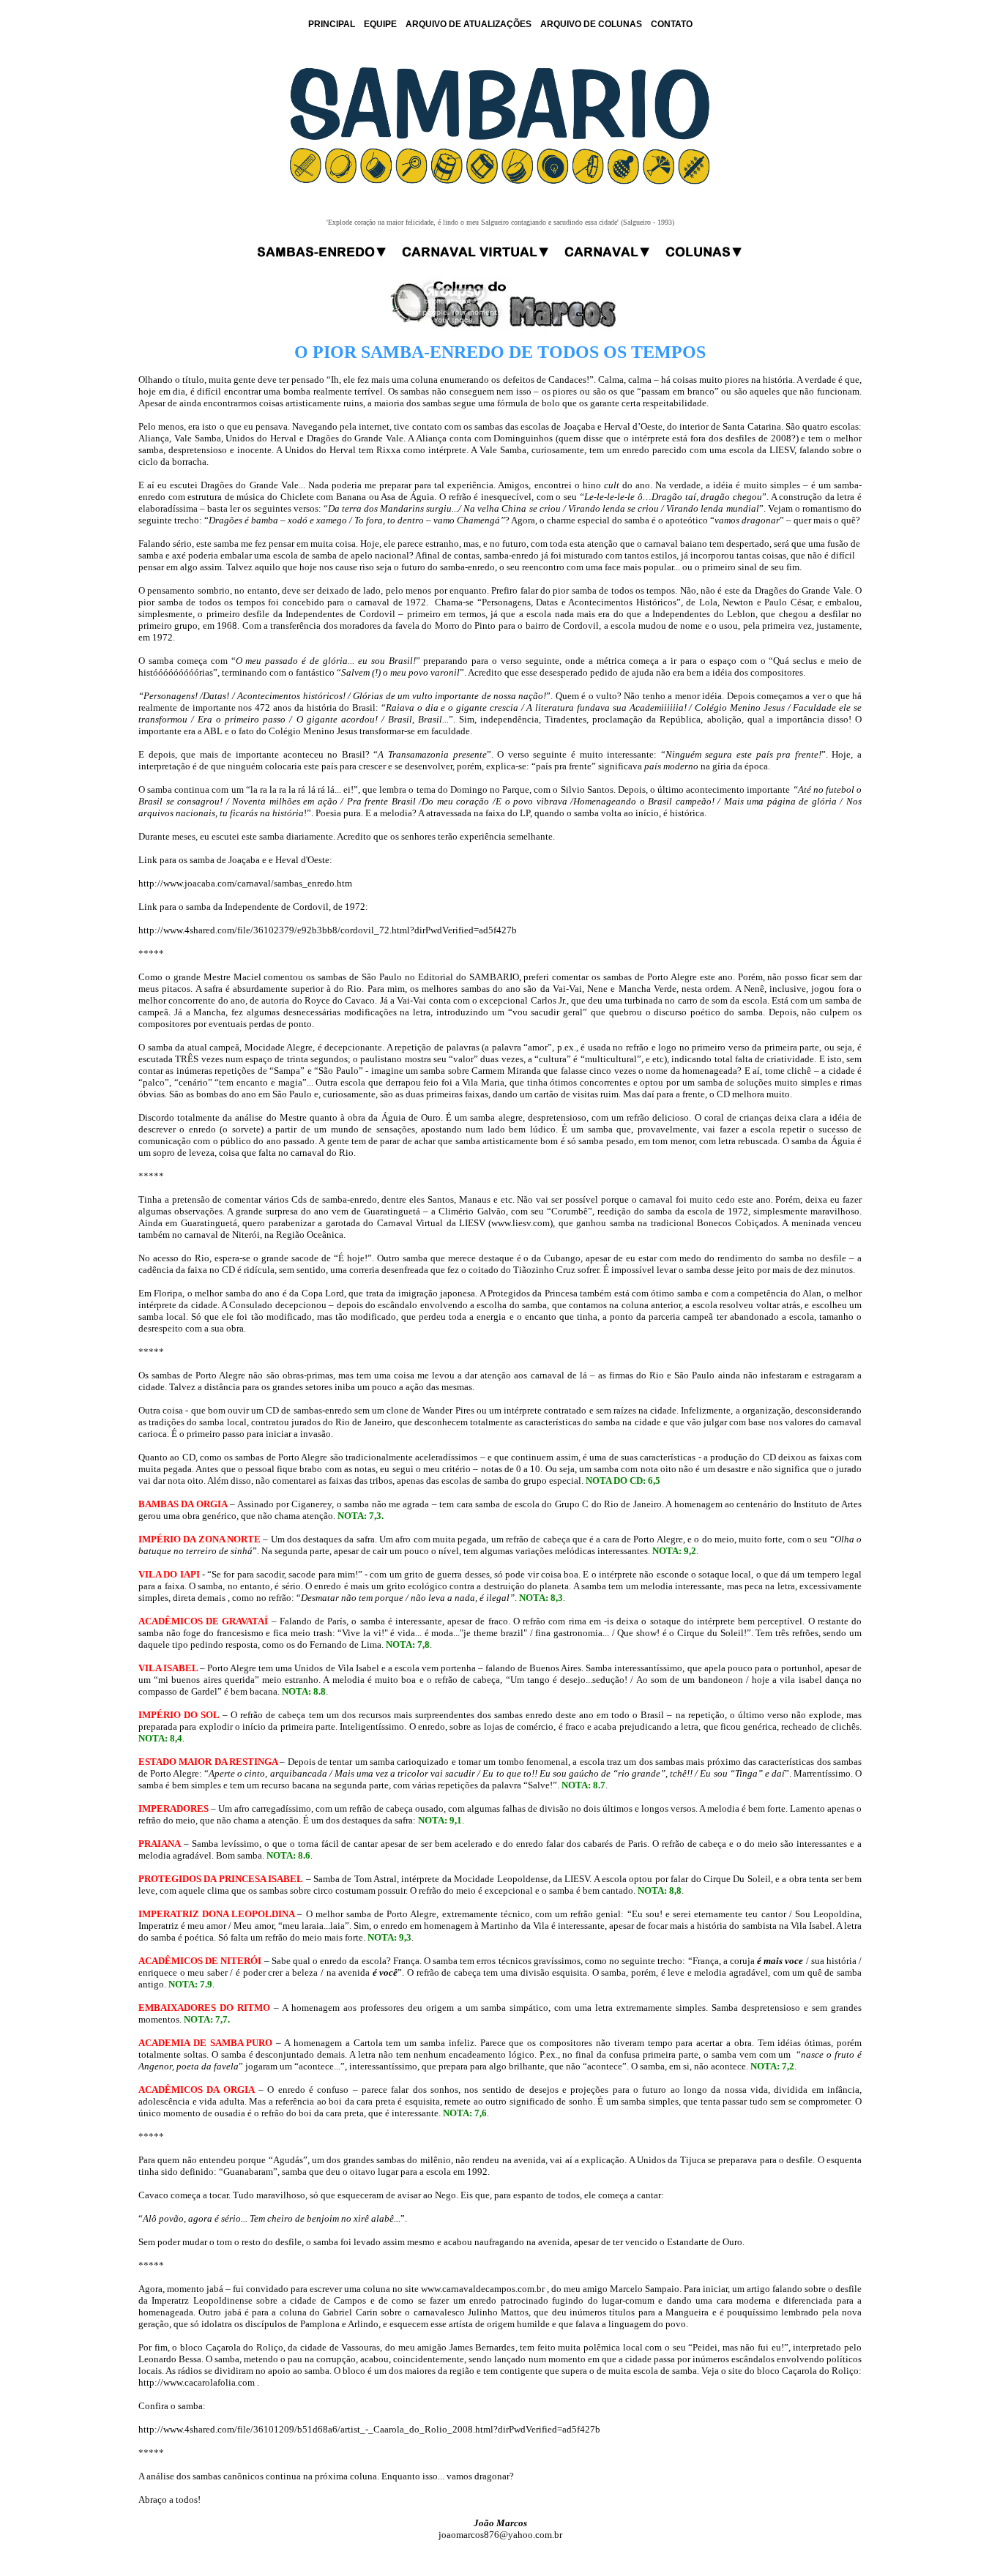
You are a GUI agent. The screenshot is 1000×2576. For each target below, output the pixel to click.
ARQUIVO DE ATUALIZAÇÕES (469, 24)
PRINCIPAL (332, 24)
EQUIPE (380, 24)
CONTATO (672, 24)
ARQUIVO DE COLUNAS (591, 24)
